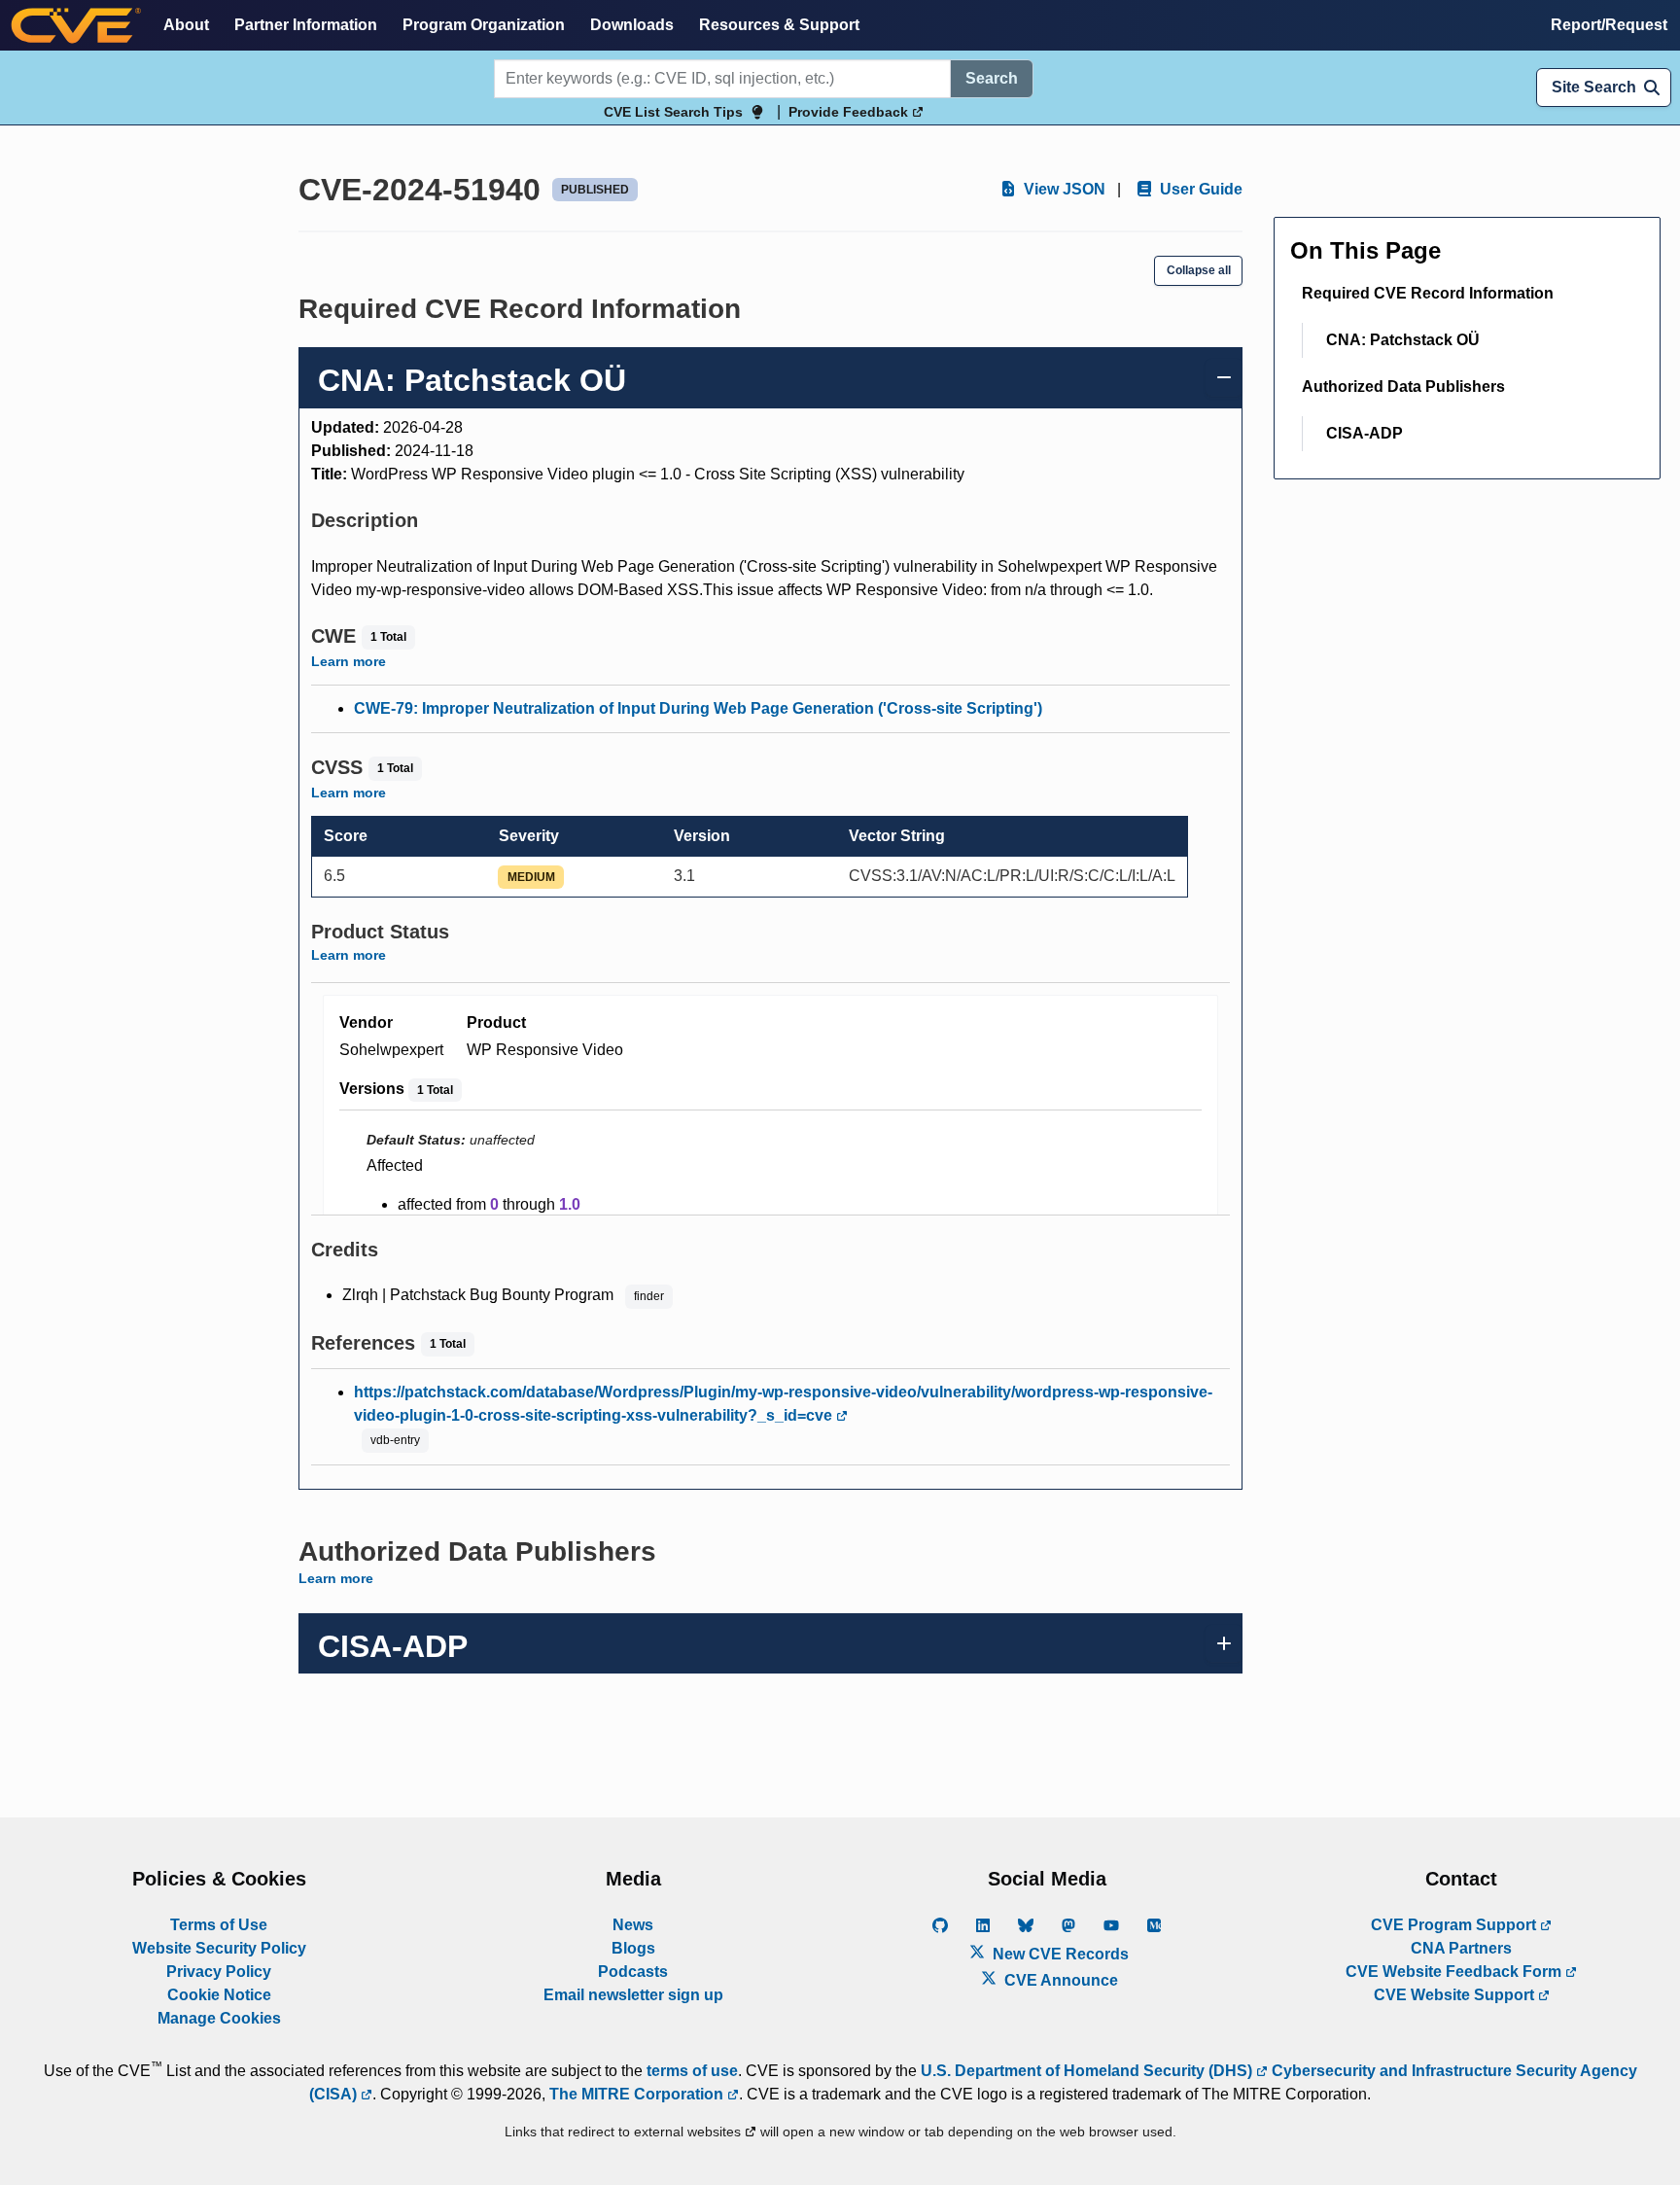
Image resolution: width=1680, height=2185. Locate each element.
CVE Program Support (1455, 1925)
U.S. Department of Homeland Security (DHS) (1088, 2071)
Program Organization (484, 25)
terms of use (692, 2071)
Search (992, 78)
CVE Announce (1059, 1980)
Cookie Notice (219, 1995)
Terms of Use (219, 1925)
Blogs (633, 1948)
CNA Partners (1461, 1948)
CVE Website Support (1456, 1995)
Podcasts (633, 1972)
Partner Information (306, 25)
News (633, 1925)
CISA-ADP (1365, 433)
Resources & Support (779, 25)
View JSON (1063, 189)
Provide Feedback (850, 112)
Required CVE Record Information (1428, 293)
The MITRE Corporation (638, 2094)
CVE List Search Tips (673, 112)
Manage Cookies (219, 2018)
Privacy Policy (219, 1972)
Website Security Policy (219, 1948)
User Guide (1199, 189)
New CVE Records (1059, 1954)
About (186, 25)
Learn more (349, 661)
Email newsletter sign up (633, 1995)
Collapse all (1199, 270)
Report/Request (1609, 25)
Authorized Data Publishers (1403, 387)
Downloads (632, 25)
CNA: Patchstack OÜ (1403, 340)
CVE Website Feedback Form (1455, 1972)
